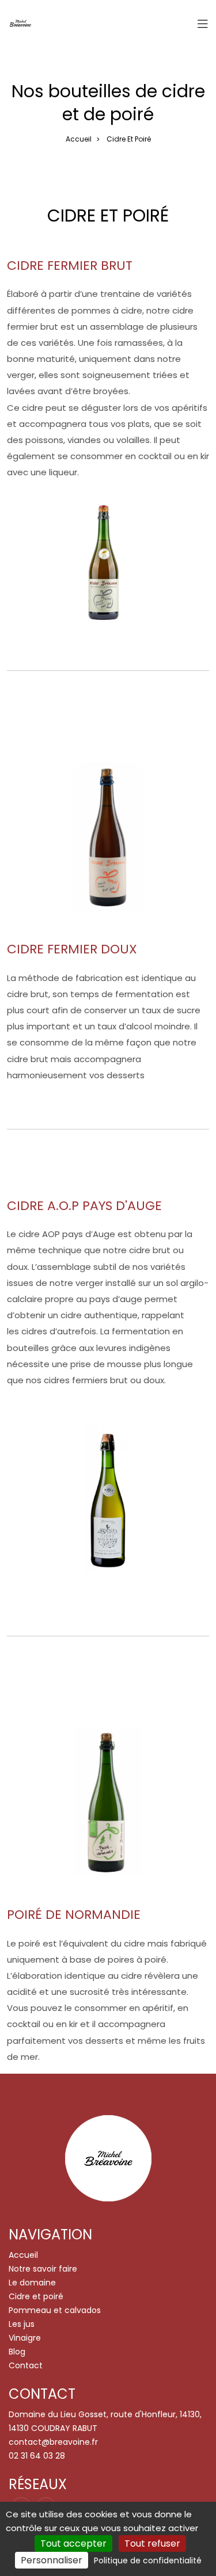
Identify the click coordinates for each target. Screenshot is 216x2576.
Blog (17, 2352)
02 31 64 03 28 (37, 2456)
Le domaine (32, 2283)
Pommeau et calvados (55, 2310)
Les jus (22, 2324)
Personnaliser (52, 2560)
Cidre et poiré (36, 2296)
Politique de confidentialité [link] (148, 2560)
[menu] (203, 24)
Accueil (79, 139)
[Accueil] (20, 24)
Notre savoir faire (43, 2269)
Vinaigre (25, 2338)
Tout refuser (152, 2543)
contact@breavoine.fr (53, 2442)
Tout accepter (73, 2543)
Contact (26, 2365)
